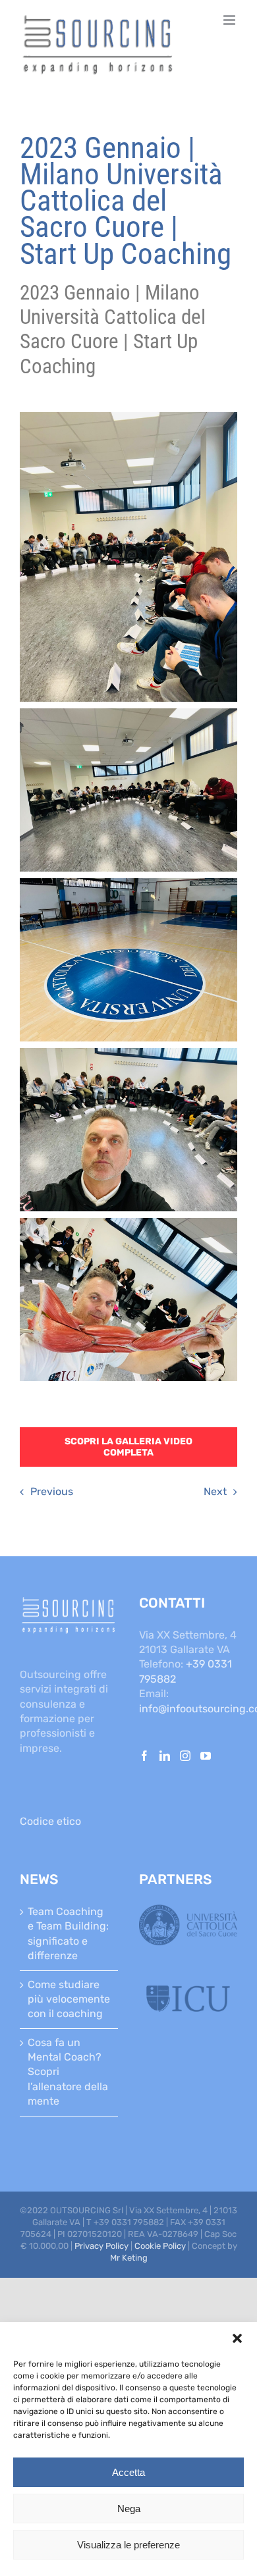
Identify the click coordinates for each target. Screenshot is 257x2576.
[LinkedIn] (165, 1756)
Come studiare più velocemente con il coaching (69, 1999)
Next (215, 1491)
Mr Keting (129, 2258)
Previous (52, 1491)
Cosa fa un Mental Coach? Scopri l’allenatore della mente (68, 2072)
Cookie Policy (160, 2246)
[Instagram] (185, 1756)
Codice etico (50, 1821)
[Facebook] (144, 1756)
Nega (129, 2509)
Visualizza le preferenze (128, 2545)
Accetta (128, 2472)
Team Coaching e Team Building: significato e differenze (68, 1933)
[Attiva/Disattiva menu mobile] (230, 20)
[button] (237, 2338)
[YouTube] (206, 1756)
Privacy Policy (101, 2246)
